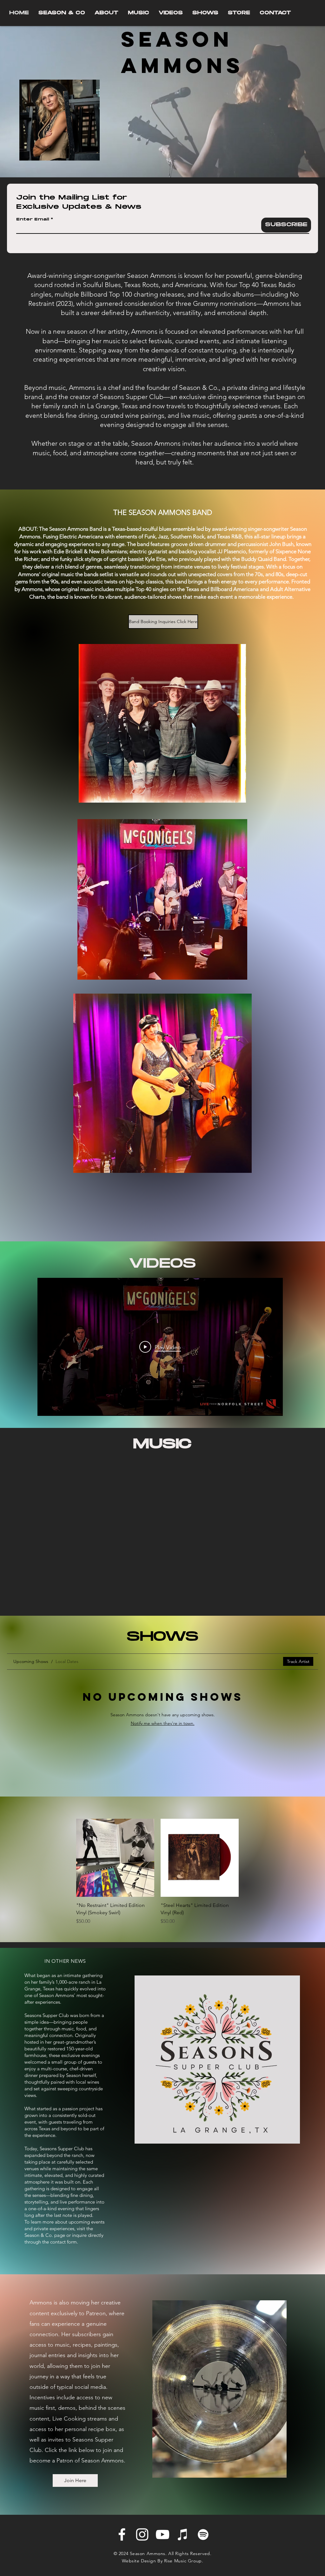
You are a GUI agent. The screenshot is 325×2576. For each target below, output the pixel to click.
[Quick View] (115, 1858)
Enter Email (33, 220)
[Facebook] (122, 2534)
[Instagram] (142, 2534)
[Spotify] (203, 2534)
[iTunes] (183, 2534)
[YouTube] (162, 2534)
